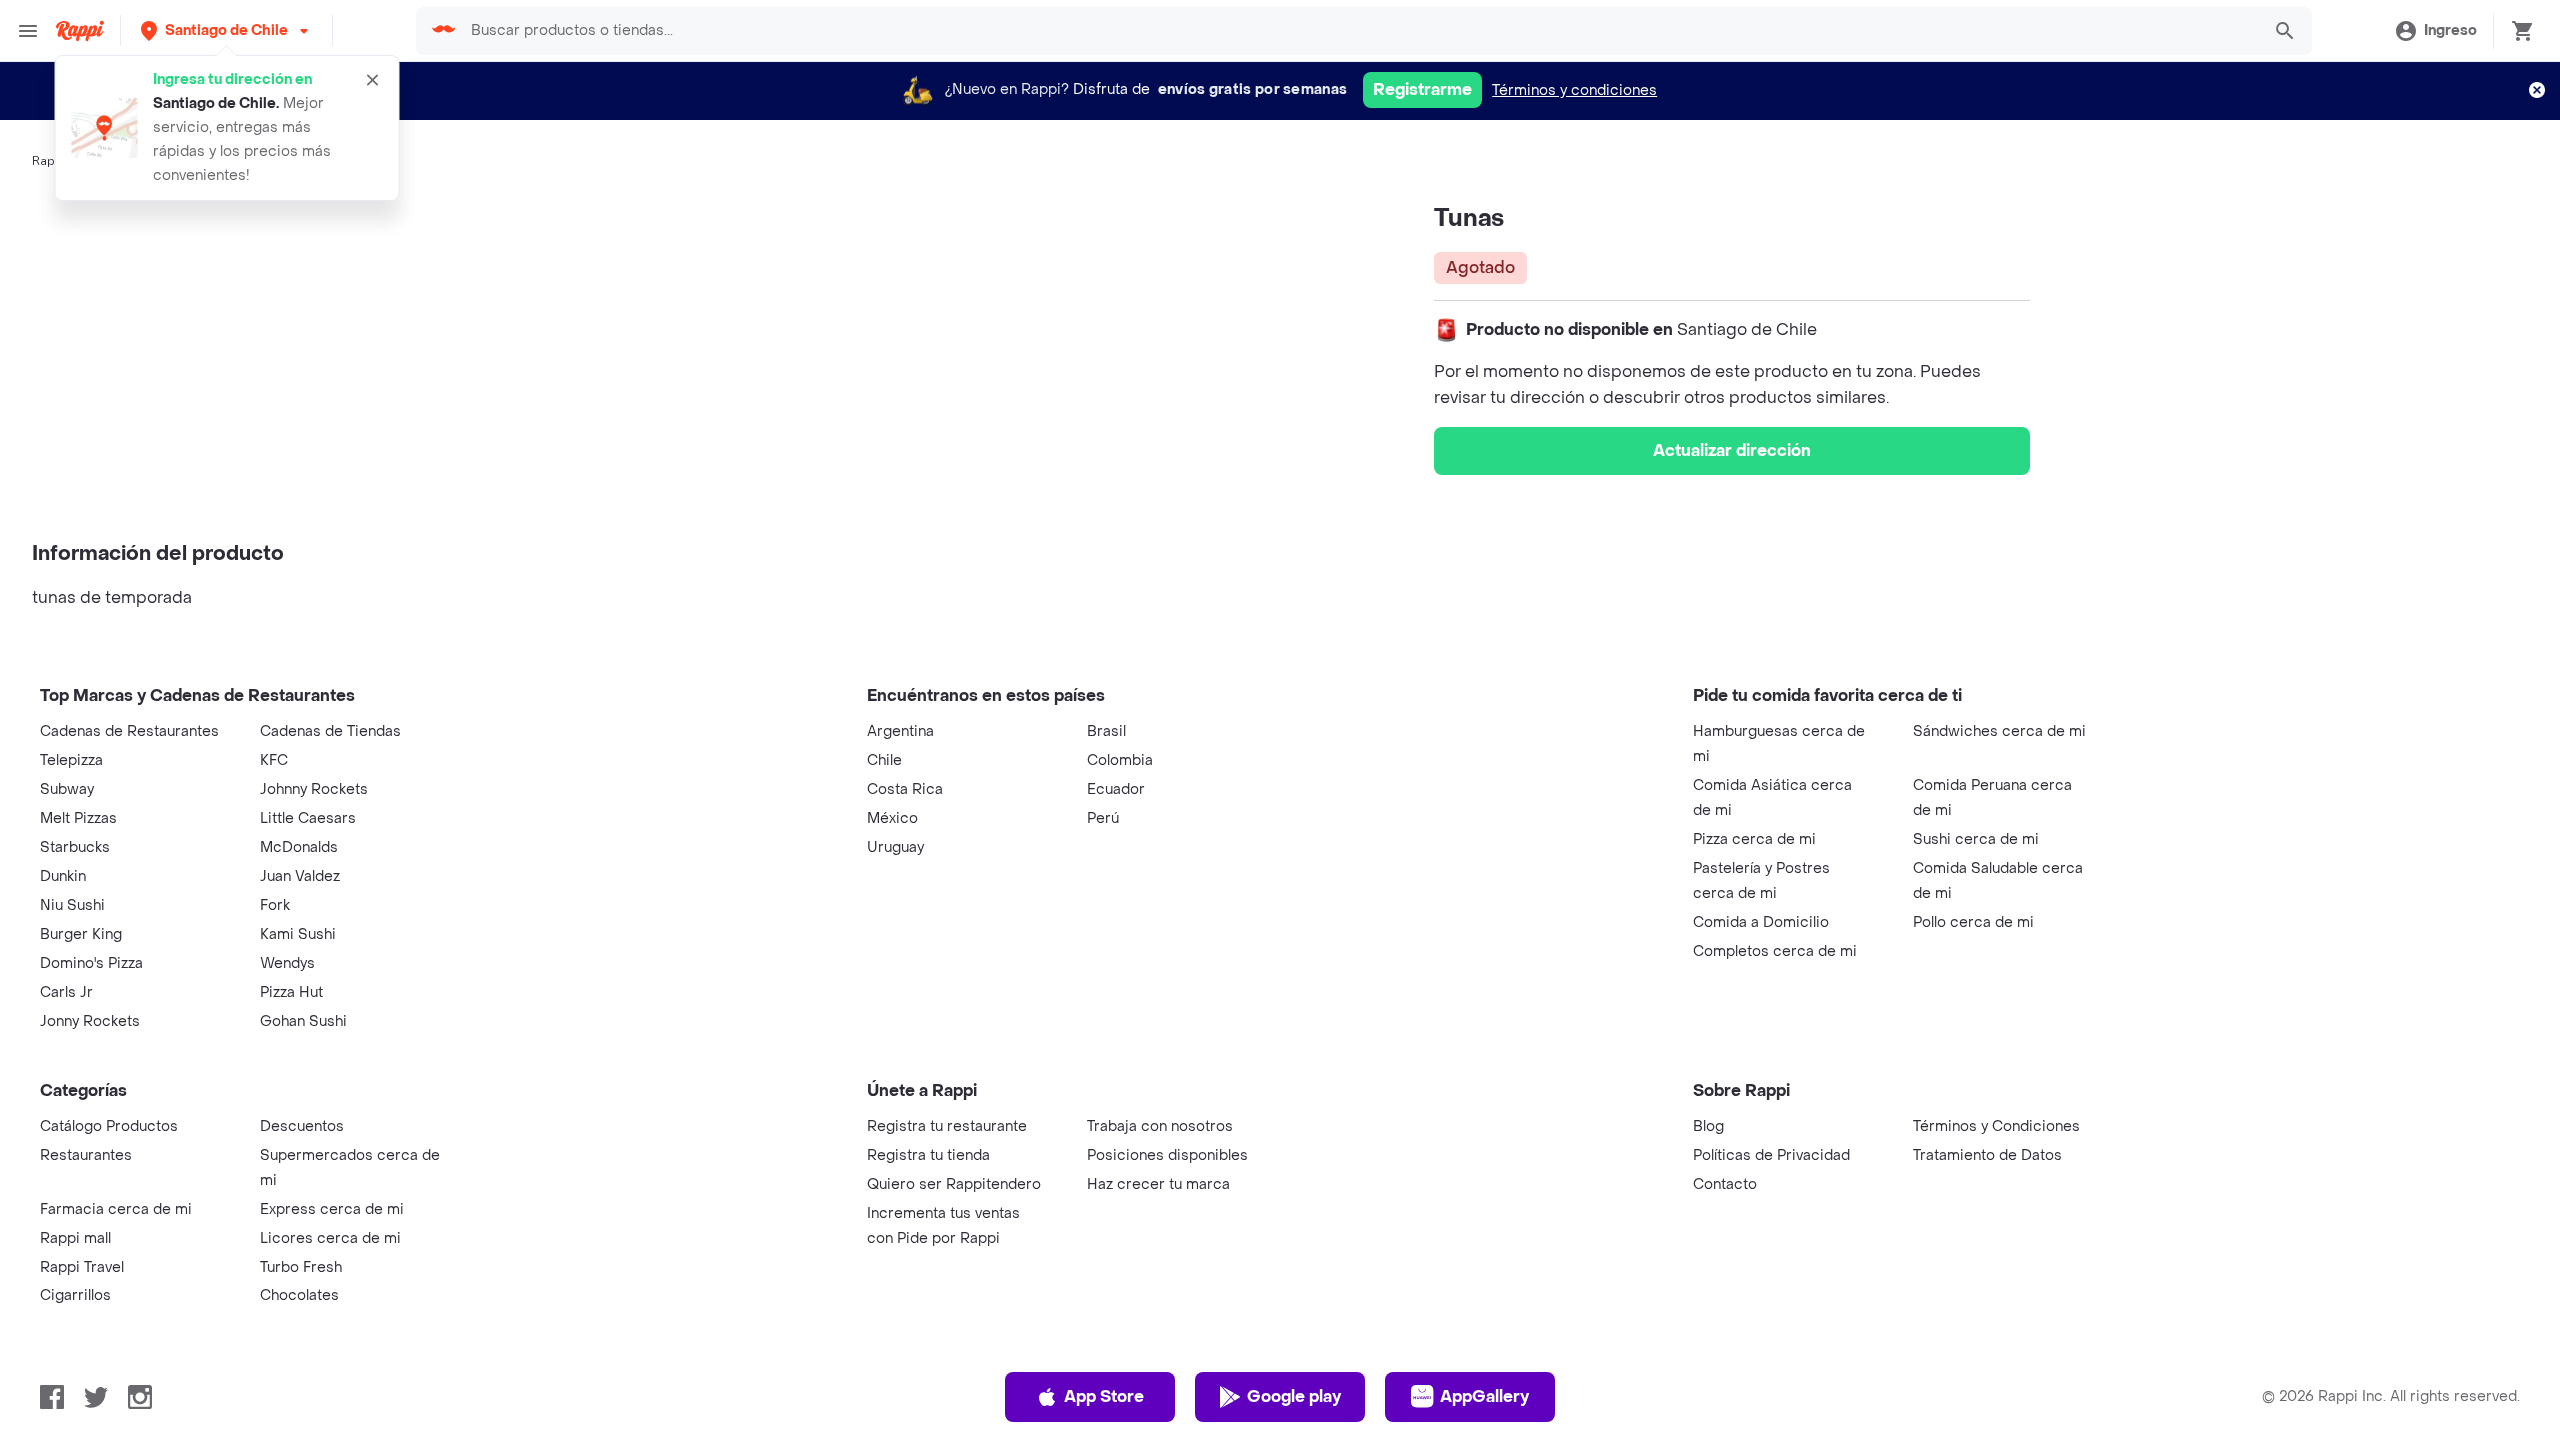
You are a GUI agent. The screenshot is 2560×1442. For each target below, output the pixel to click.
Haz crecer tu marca (1158, 1184)
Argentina (900, 731)
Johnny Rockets (314, 789)
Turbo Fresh (301, 1267)
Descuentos (302, 1126)
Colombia (1120, 760)
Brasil (1106, 731)
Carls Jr (66, 992)
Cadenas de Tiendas (330, 731)
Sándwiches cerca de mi (1999, 731)
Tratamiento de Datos (1987, 1155)
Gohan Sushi (303, 1021)
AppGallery (1484, 1396)
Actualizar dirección (1732, 450)
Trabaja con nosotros (1160, 1126)
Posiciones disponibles (1167, 1155)
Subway (67, 789)
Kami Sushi (298, 934)
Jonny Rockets (90, 1021)
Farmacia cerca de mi (116, 1209)
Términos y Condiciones (1996, 1126)
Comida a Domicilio (1761, 922)
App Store (1104, 1396)
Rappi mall (75, 1238)
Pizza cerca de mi (1754, 839)
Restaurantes (86, 1155)
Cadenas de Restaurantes (129, 731)
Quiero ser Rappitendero (954, 1184)
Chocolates (299, 1295)
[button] (226, 30)
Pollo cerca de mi (1973, 922)
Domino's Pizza (91, 963)
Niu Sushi (72, 905)
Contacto (1725, 1184)
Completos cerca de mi (1775, 951)
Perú (1103, 818)
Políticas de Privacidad (1771, 1155)
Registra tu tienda (928, 1155)
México (892, 818)
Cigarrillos (75, 1295)
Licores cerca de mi (330, 1238)
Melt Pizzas (78, 818)
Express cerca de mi (332, 1209)
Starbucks (75, 847)
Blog (1708, 1126)
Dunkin (63, 876)
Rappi (49, 161)
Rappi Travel (82, 1267)
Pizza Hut (291, 992)
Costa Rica (905, 789)
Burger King (81, 934)
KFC (274, 760)
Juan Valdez (300, 876)
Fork (275, 905)
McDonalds (299, 847)
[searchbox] (1359, 31)
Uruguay (895, 847)
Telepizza (71, 760)
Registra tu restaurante (947, 1126)
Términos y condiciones (1574, 90)
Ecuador (1116, 789)
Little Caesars (308, 818)
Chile (884, 760)
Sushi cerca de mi (1976, 839)
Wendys (287, 963)
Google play (1294, 1396)
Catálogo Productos (109, 1126)
